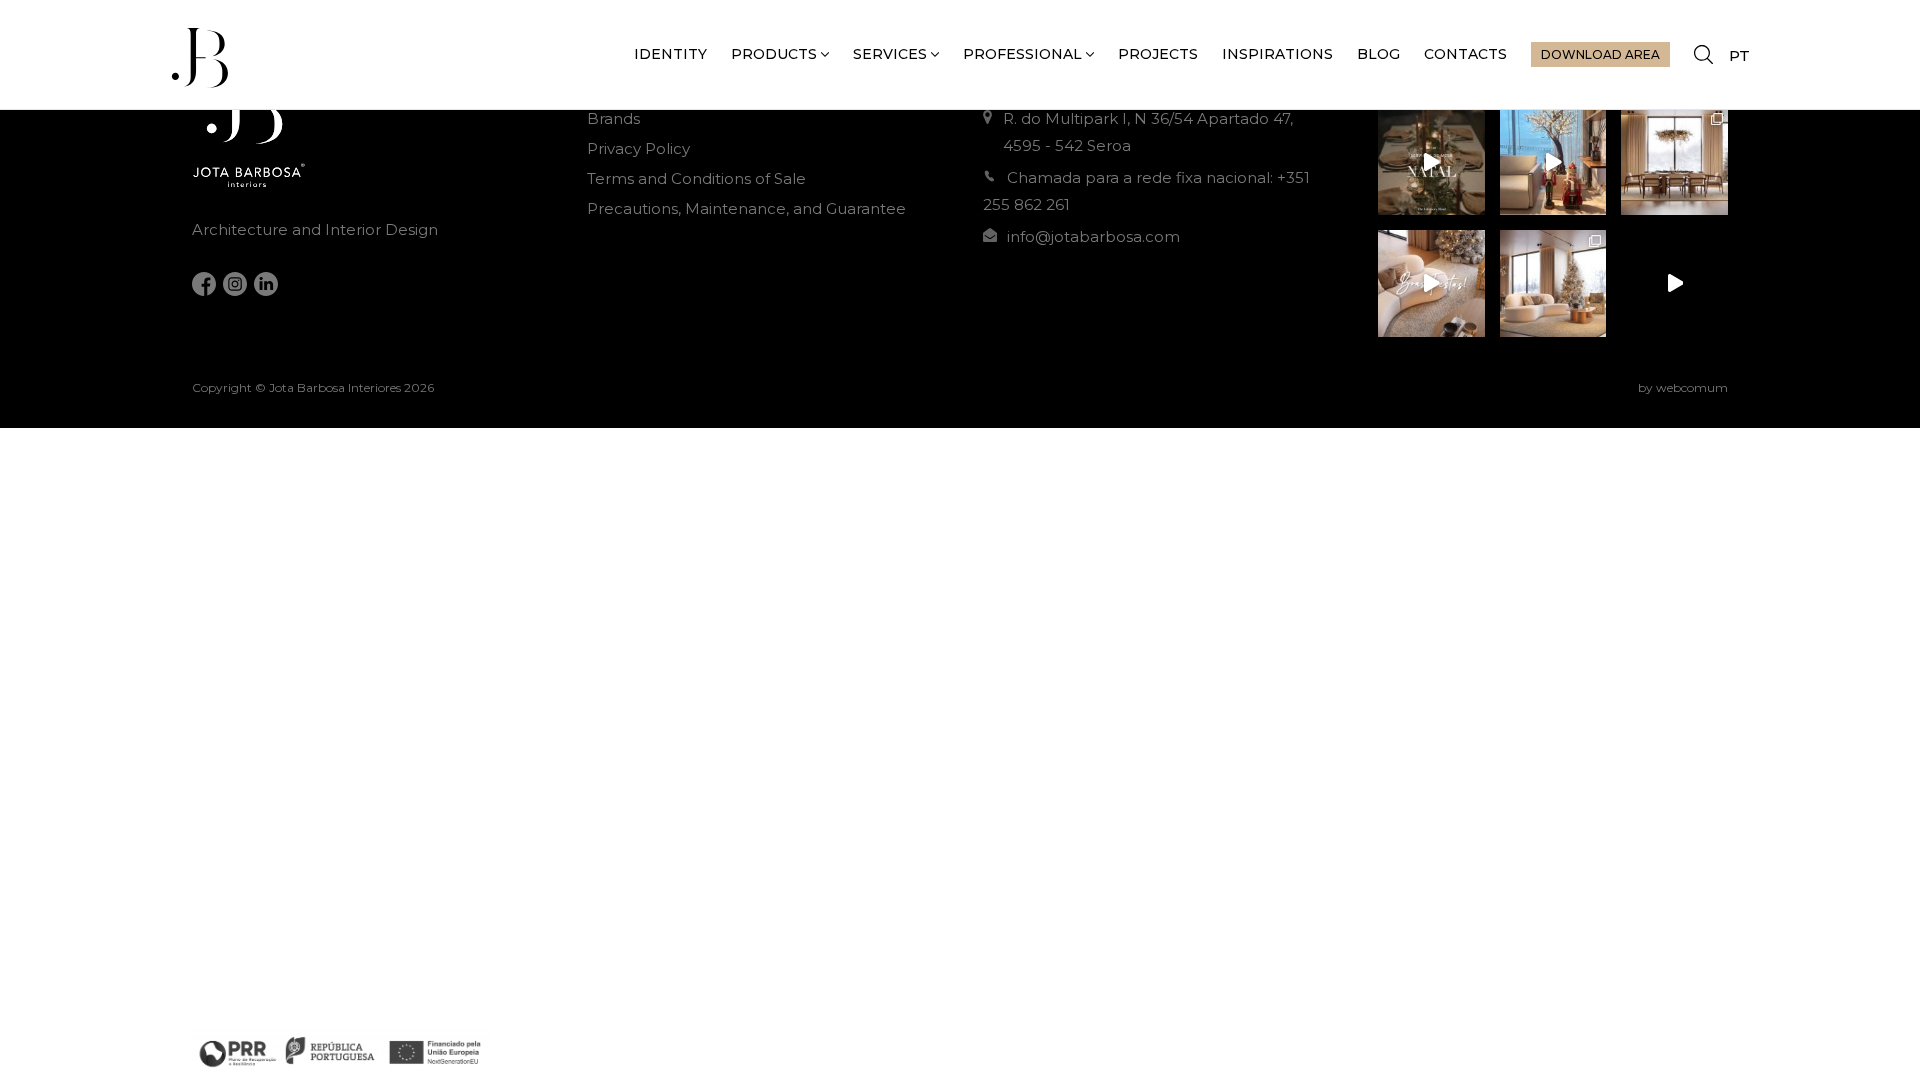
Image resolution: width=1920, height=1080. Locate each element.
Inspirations (1277, 54)
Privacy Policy (638, 148)
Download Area (1600, 54)
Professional (1022, 54)
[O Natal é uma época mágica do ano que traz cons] (1674, 161)
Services (890, 54)
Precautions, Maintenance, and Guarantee (746, 208)
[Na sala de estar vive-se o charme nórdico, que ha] (1553, 283)
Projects (1158, 54)
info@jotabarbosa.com (1093, 236)
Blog (1378, 54)
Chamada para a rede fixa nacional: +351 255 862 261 (1146, 191)
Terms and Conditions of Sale (696, 178)
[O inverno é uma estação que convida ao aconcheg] (1674, 283)
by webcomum (1683, 387)
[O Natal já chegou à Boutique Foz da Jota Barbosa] (1553, 161)
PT (1739, 55)
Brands (613, 118)
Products (774, 54)
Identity (670, 54)
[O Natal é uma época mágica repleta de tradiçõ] (1431, 161)
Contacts (1465, 54)
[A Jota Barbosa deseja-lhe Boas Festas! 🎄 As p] (1431, 283)
